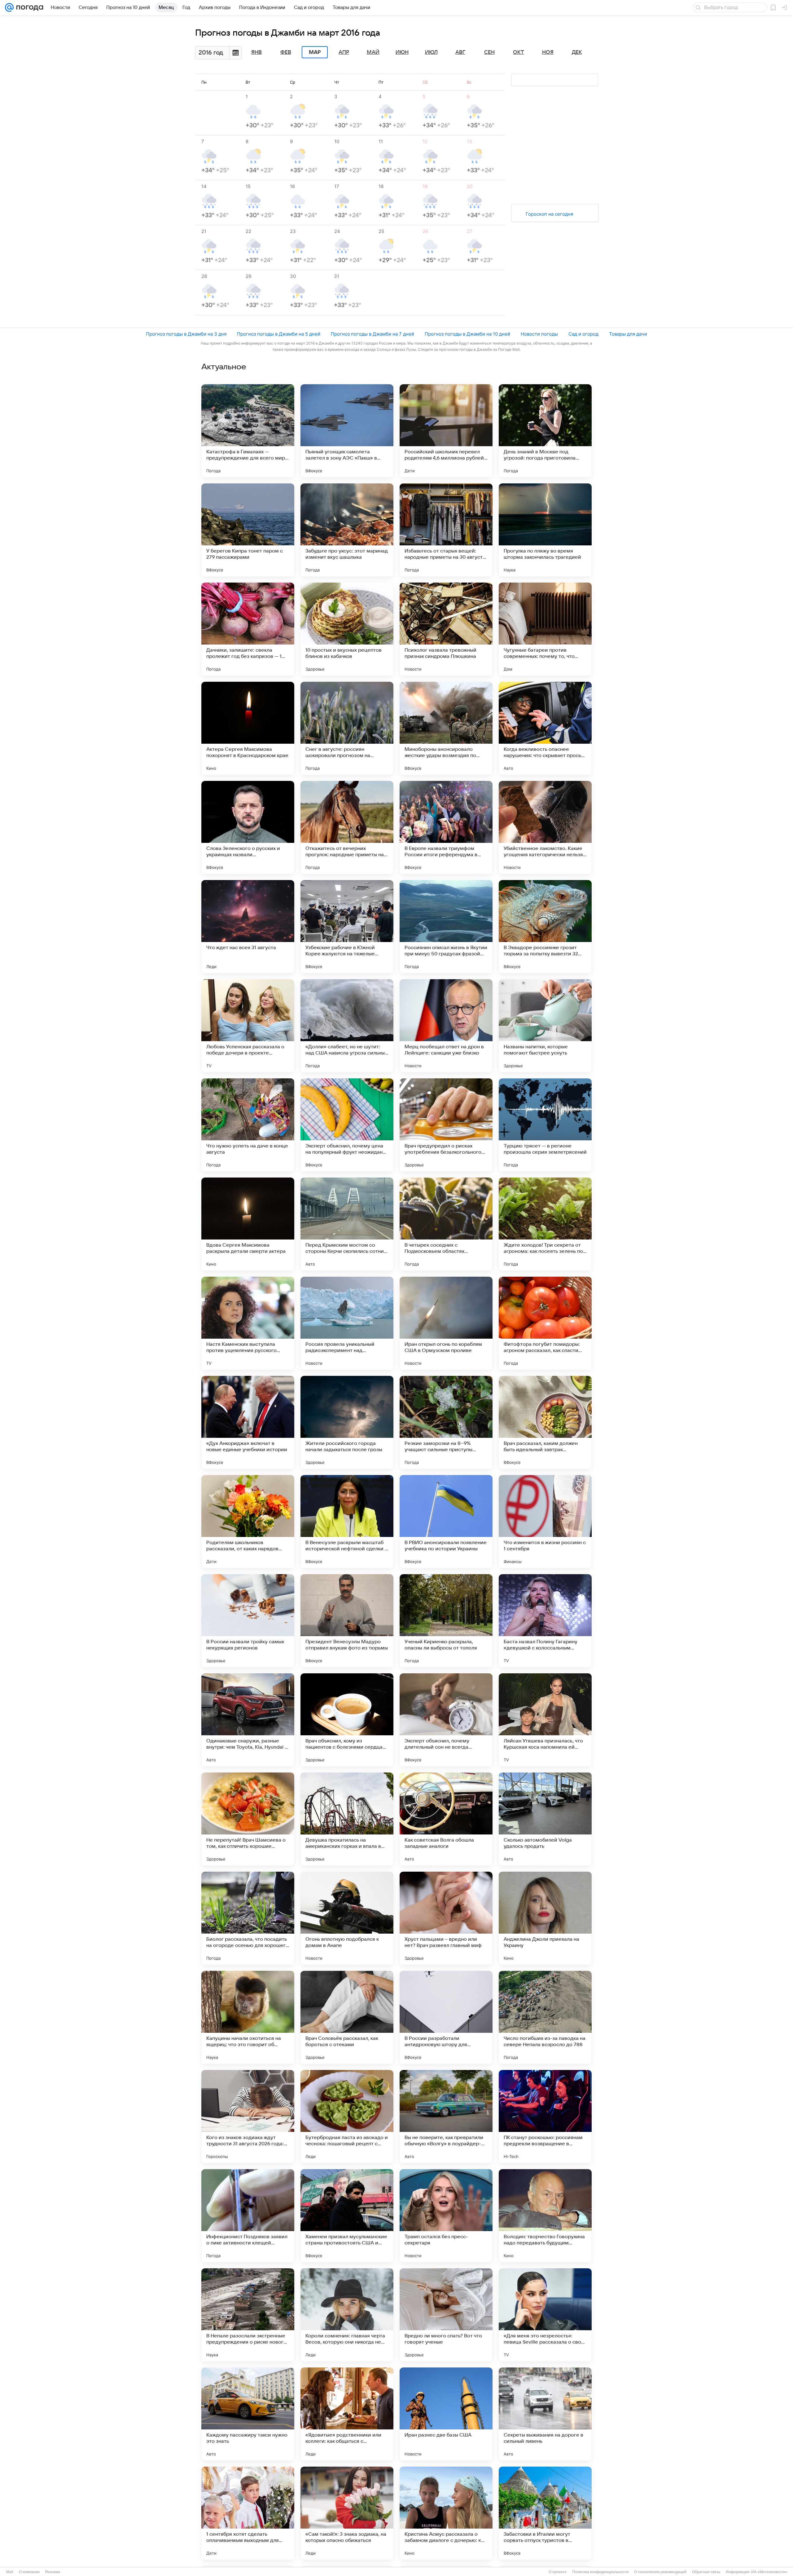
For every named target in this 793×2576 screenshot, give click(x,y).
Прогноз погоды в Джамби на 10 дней (467, 334)
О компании (29, 2572)
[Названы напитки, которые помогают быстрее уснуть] (545, 1026)
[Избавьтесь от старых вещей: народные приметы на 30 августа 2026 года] (446, 530)
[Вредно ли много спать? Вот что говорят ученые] (446, 2315)
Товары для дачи (628, 334)
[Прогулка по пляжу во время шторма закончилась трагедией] (545, 530)
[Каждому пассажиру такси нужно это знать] (248, 2414)
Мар (315, 52)
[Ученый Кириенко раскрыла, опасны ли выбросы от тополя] (446, 1621)
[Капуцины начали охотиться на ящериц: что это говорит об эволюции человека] (248, 2017)
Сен (489, 52)
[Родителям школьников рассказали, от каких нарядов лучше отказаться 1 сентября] (248, 1521)
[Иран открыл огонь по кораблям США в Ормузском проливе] (446, 1323)
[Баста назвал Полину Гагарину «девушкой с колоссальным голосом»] (545, 1621)
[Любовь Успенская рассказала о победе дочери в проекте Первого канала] (248, 1026)
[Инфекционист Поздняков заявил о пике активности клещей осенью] (248, 2216)
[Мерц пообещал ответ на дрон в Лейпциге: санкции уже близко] (446, 1026)
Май (373, 52)
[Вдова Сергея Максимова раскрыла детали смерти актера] (248, 1224)
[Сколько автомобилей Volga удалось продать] (545, 1819)
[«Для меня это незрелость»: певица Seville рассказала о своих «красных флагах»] (545, 2315)
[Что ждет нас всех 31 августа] (248, 927)
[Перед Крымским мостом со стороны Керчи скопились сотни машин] (347, 1224)
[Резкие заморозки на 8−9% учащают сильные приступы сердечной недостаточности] (446, 1422)
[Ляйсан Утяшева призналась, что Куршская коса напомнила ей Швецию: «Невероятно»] (545, 1720)
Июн (402, 52)
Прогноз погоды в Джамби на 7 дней (372, 334)
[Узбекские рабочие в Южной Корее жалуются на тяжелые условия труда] (347, 927)
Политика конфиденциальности (600, 2572)
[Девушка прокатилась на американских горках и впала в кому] (347, 1819)
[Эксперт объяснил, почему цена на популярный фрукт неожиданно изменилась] (347, 1125)
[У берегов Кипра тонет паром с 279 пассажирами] (248, 530)
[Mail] (9, 7)
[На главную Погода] (28, 7)
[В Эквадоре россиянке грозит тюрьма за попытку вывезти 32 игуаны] (545, 927)
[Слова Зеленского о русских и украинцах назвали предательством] (248, 827)
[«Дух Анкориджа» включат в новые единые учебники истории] (248, 1422)
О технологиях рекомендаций (660, 2572)
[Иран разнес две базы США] (446, 2414)
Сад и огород (583, 334)
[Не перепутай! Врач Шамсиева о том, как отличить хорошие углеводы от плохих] (248, 1819)
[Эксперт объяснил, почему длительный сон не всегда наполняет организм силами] (446, 1720)
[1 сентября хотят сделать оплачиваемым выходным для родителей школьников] (248, 2513)
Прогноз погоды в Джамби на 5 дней (279, 334)
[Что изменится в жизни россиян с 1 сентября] (545, 1521)
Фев (286, 52)
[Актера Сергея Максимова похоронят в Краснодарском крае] (248, 728)
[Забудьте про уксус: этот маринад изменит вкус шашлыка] (347, 530)
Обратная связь (706, 2572)
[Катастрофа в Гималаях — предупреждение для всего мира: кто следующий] (248, 431)
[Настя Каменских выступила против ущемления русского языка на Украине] (248, 1323)
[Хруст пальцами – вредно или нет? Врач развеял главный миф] (446, 1918)
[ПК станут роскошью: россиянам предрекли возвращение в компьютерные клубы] (545, 2116)
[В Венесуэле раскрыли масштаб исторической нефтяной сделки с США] (347, 1521)
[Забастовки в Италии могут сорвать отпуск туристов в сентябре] (545, 2513)
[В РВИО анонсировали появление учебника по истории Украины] (446, 1521)
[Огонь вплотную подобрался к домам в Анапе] (347, 1918)
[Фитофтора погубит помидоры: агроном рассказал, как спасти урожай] (545, 1323)
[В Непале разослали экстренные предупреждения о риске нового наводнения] (248, 2315)
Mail (10, 2572)
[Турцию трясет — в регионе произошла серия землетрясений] (545, 1125)
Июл (431, 52)
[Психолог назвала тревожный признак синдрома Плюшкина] (446, 629)
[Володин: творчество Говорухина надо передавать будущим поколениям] (545, 2216)
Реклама (53, 2572)
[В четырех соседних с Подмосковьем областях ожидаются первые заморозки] (446, 1224)
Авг (460, 52)
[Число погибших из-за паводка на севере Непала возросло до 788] (545, 2017)
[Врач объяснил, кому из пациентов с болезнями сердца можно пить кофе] (347, 1720)
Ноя (548, 52)
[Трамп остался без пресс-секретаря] (446, 2216)
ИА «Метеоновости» (769, 2572)
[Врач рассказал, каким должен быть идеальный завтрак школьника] (545, 1422)
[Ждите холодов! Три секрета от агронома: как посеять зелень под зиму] (545, 1224)
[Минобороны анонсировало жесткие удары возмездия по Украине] (446, 728)
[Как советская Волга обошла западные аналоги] (446, 1819)
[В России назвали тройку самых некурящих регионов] (248, 1621)
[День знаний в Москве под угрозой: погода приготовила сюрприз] (545, 431)
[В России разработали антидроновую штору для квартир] (446, 2017)
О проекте (558, 2572)
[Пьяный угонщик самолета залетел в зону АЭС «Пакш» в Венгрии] (347, 431)
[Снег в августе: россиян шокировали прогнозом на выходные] (347, 728)
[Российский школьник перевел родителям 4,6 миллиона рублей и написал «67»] (446, 431)
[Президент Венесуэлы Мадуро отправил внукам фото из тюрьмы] (347, 1621)
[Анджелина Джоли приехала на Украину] (545, 1918)
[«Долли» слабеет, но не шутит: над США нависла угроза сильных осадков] (347, 1026)
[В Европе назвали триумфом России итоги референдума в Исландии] (446, 827)
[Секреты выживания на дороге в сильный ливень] (545, 2414)
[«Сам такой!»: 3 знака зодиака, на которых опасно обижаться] (347, 2513)
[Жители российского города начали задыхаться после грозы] (347, 1422)
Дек (577, 52)
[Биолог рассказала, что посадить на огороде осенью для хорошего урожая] (248, 1918)
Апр (344, 52)
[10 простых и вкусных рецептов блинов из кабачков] (347, 629)
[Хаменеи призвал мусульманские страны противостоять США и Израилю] (347, 2216)
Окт (519, 52)
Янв (256, 52)
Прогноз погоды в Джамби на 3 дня (186, 334)
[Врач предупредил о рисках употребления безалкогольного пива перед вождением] (446, 1125)
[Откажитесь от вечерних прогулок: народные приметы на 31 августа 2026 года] (347, 827)
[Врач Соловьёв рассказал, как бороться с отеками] (347, 2017)
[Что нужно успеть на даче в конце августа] (248, 1125)
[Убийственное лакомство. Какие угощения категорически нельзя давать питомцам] (545, 827)
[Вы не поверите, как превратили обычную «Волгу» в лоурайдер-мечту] (446, 2116)
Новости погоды (539, 334)
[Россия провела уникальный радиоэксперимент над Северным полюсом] (347, 1323)
